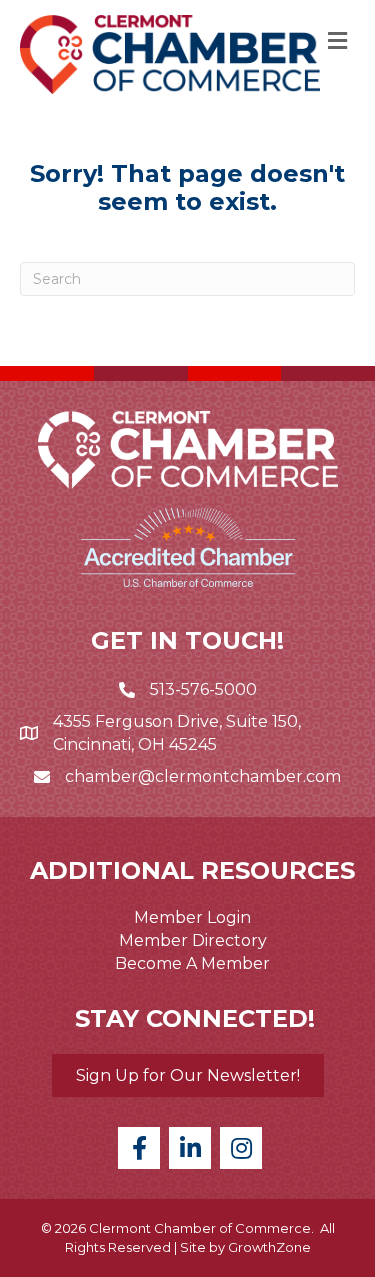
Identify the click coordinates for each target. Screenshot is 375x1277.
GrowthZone (269, 1247)
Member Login (192, 917)
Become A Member (192, 963)
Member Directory (193, 940)
